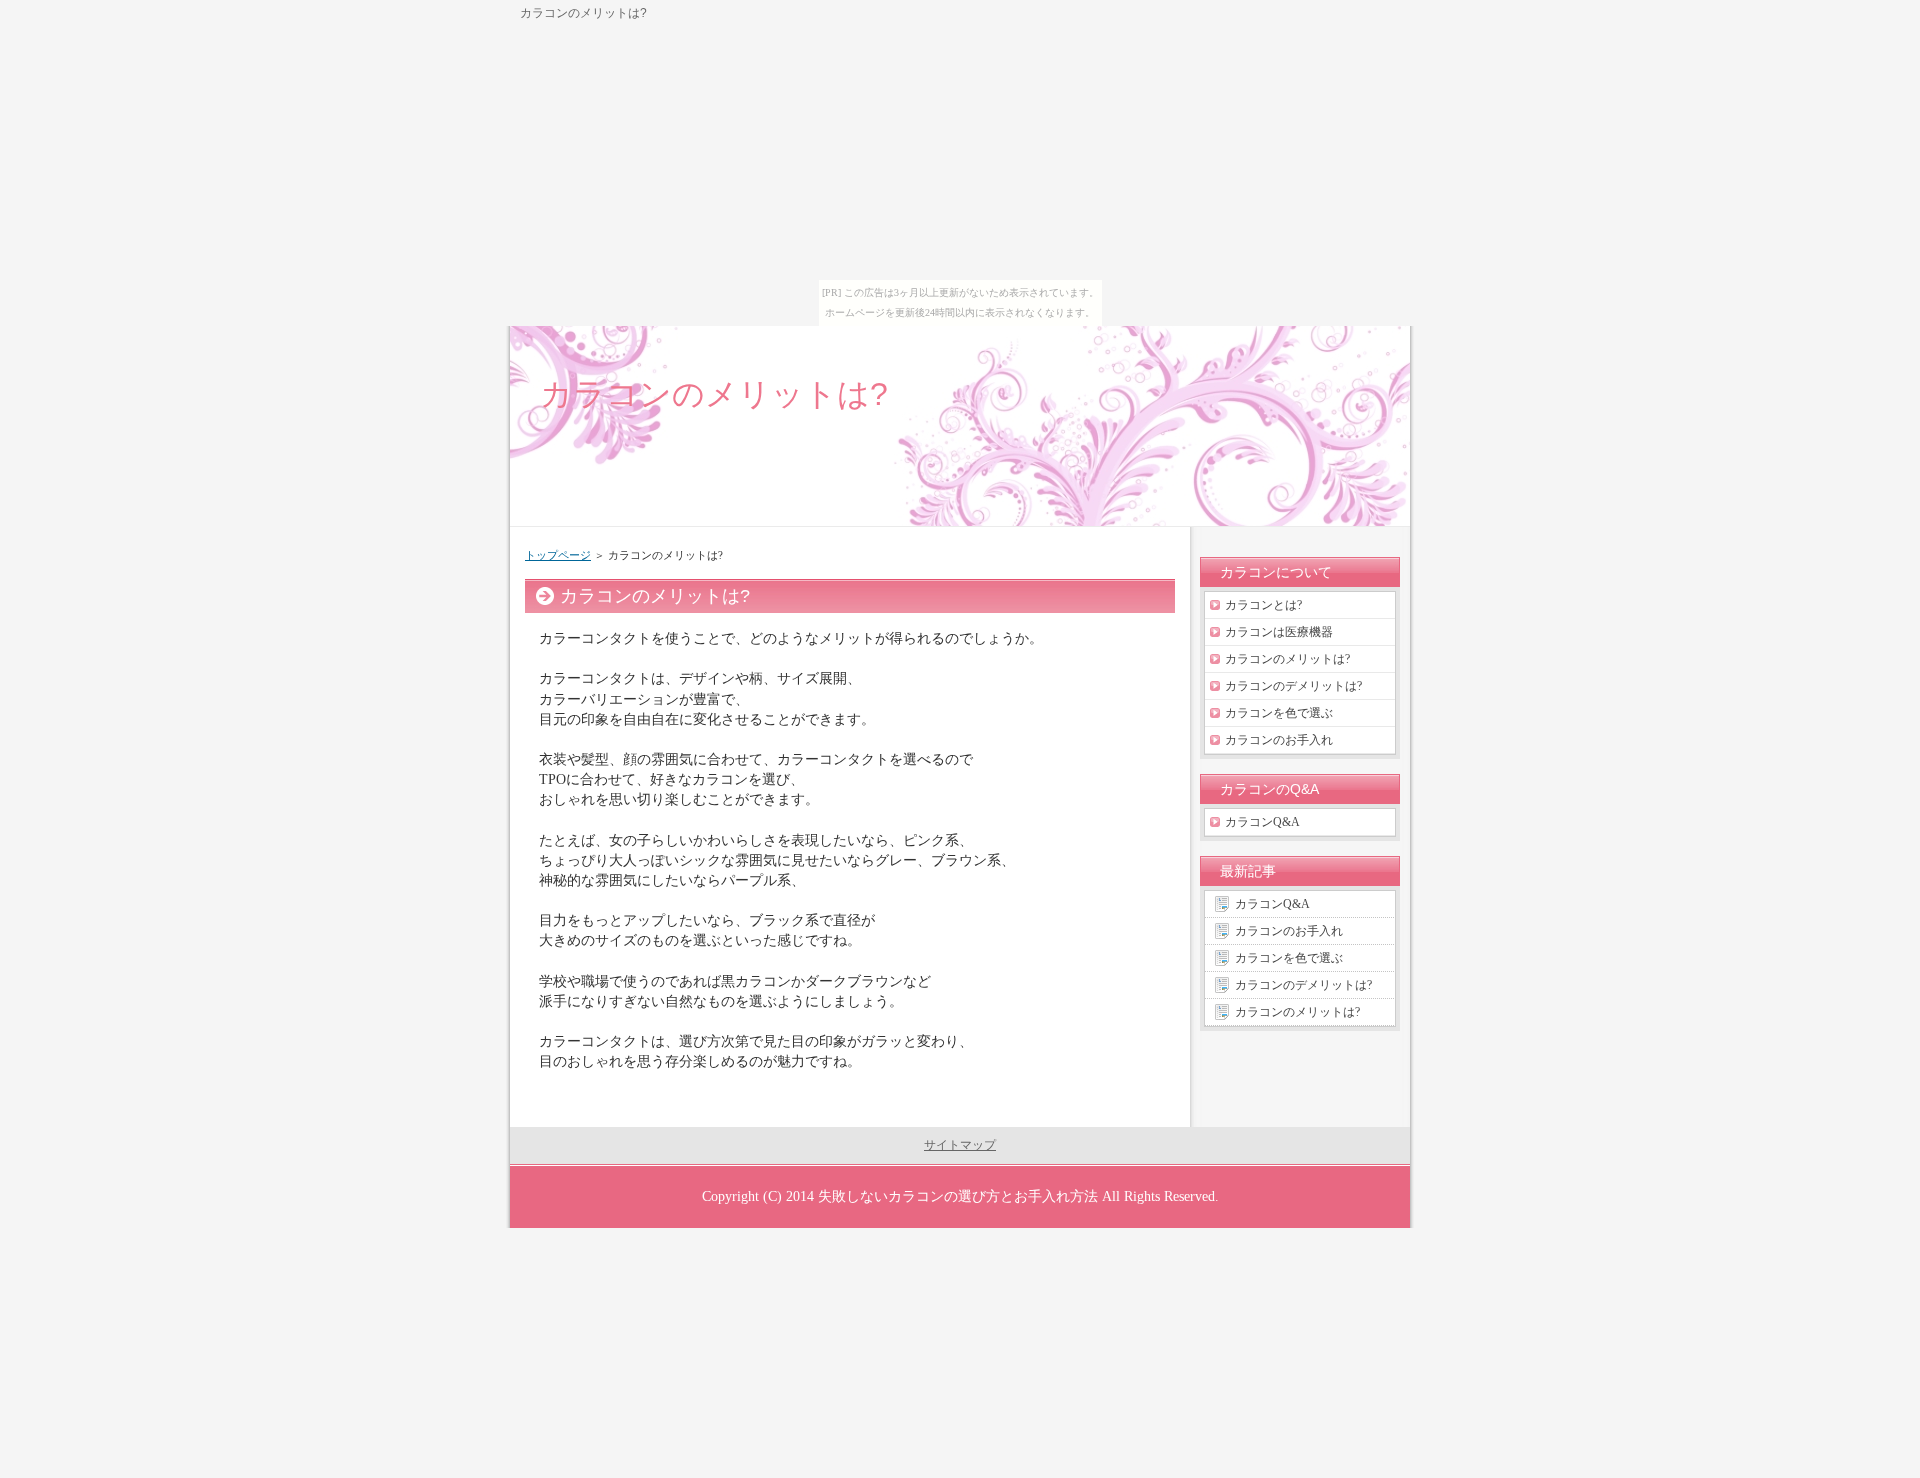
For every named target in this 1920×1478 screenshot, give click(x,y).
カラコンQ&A (1262, 822)
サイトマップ (960, 1145)
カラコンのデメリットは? (1293, 686)
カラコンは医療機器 (1279, 632)
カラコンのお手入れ (1279, 740)
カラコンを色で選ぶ (1279, 713)
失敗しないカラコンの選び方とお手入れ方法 (958, 1196)
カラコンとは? (1263, 605)
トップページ (558, 555)
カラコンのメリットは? (714, 394)
